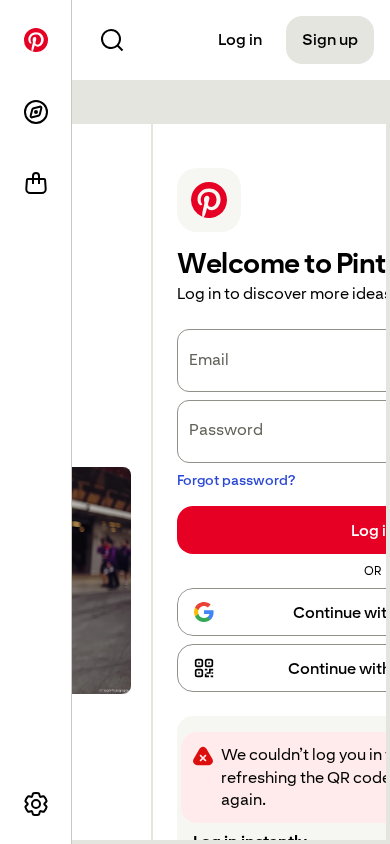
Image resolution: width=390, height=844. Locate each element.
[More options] (36, 804)
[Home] (36, 40)
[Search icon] (112, 40)
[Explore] (36, 112)
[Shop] (36, 184)
